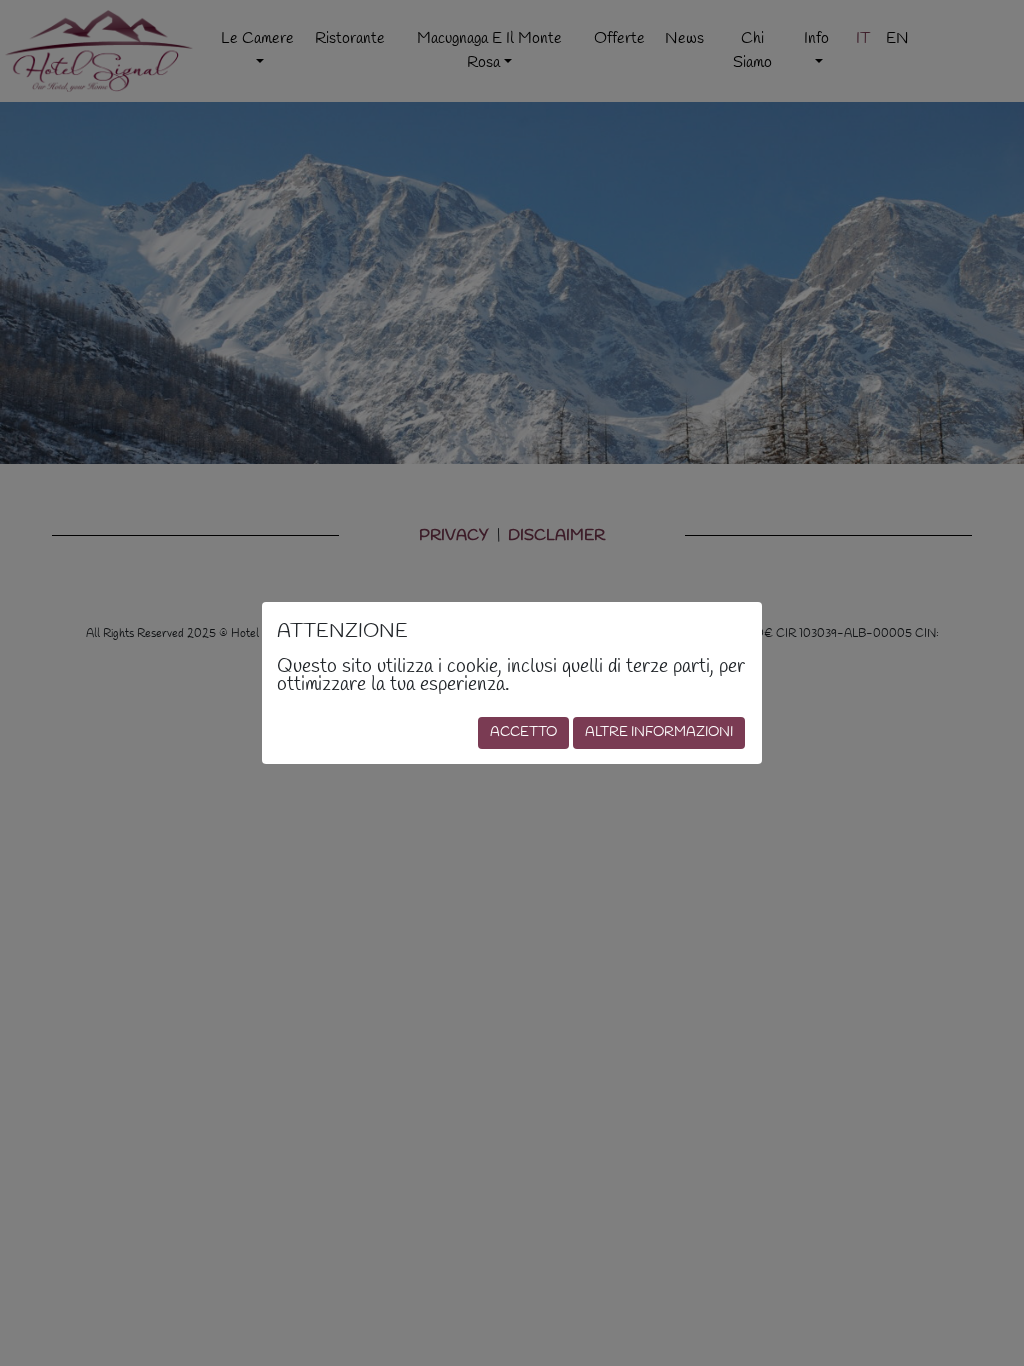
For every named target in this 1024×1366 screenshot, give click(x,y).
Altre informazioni (659, 732)
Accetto (523, 732)
